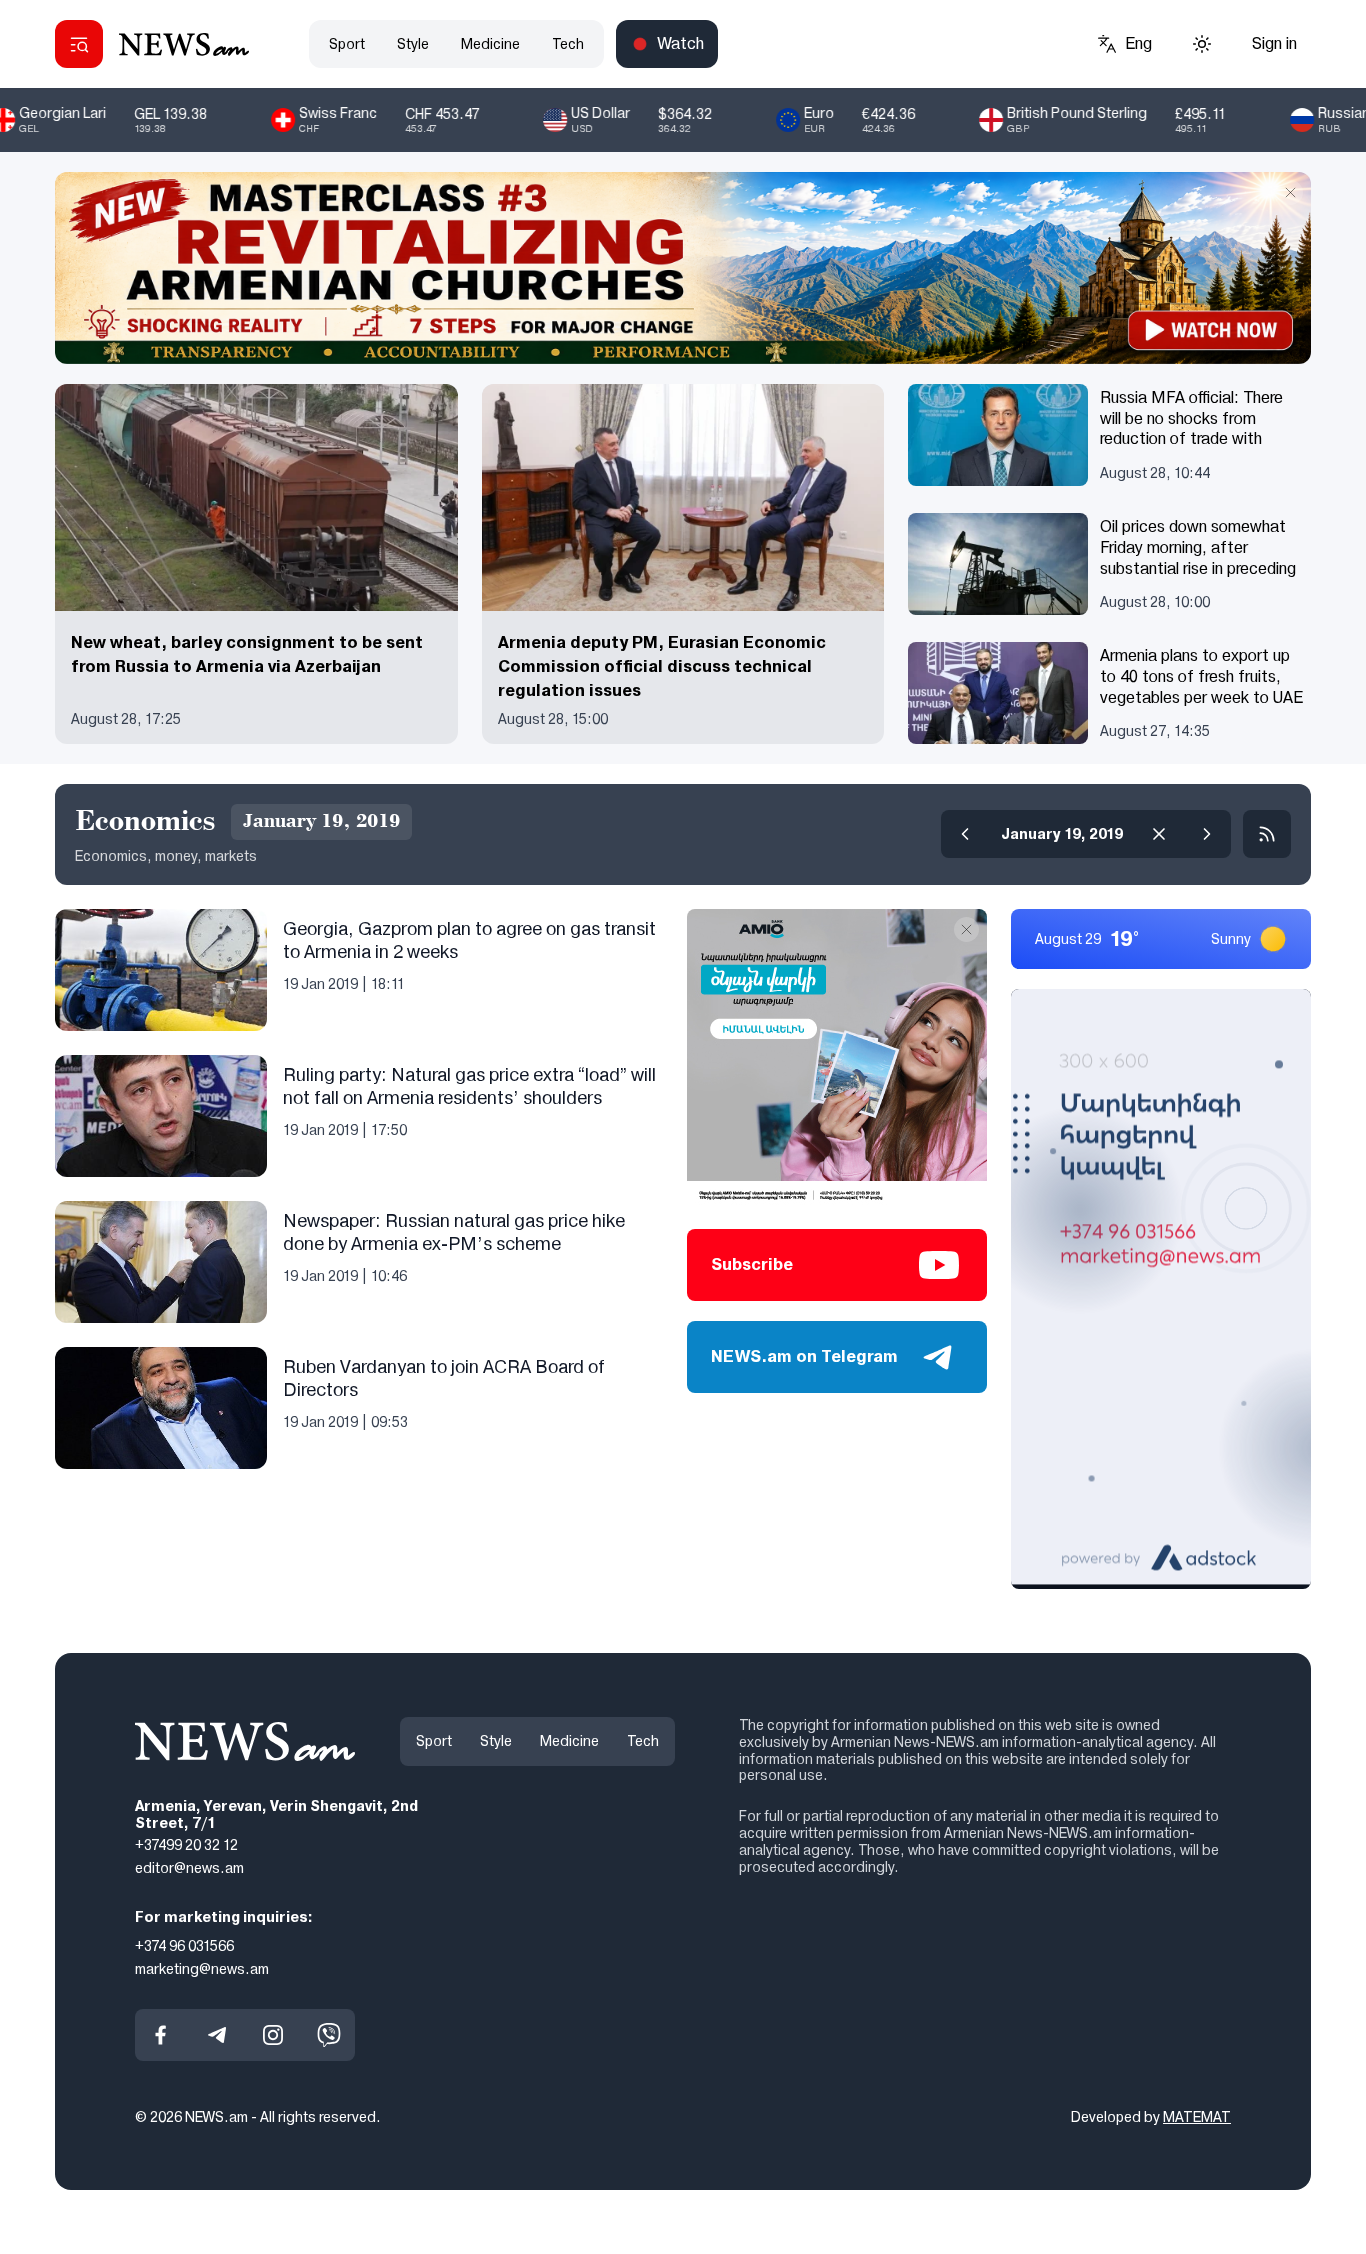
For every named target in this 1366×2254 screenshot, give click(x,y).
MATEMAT (1197, 2117)
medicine (490, 44)
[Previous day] (965, 834)
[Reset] (1159, 834)
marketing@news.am (202, 1968)
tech (568, 44)
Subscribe (752, 1264)
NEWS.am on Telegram (804, 1356)
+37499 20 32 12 (186, 1845)
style (413, 44)
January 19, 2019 (1062, 834)
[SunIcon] (1202, 44)
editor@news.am (189, 1868)
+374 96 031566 (184, 1946)
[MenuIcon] (79, 44)
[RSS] (1267, 834)
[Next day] (1207, 834)
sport (347, 44)
